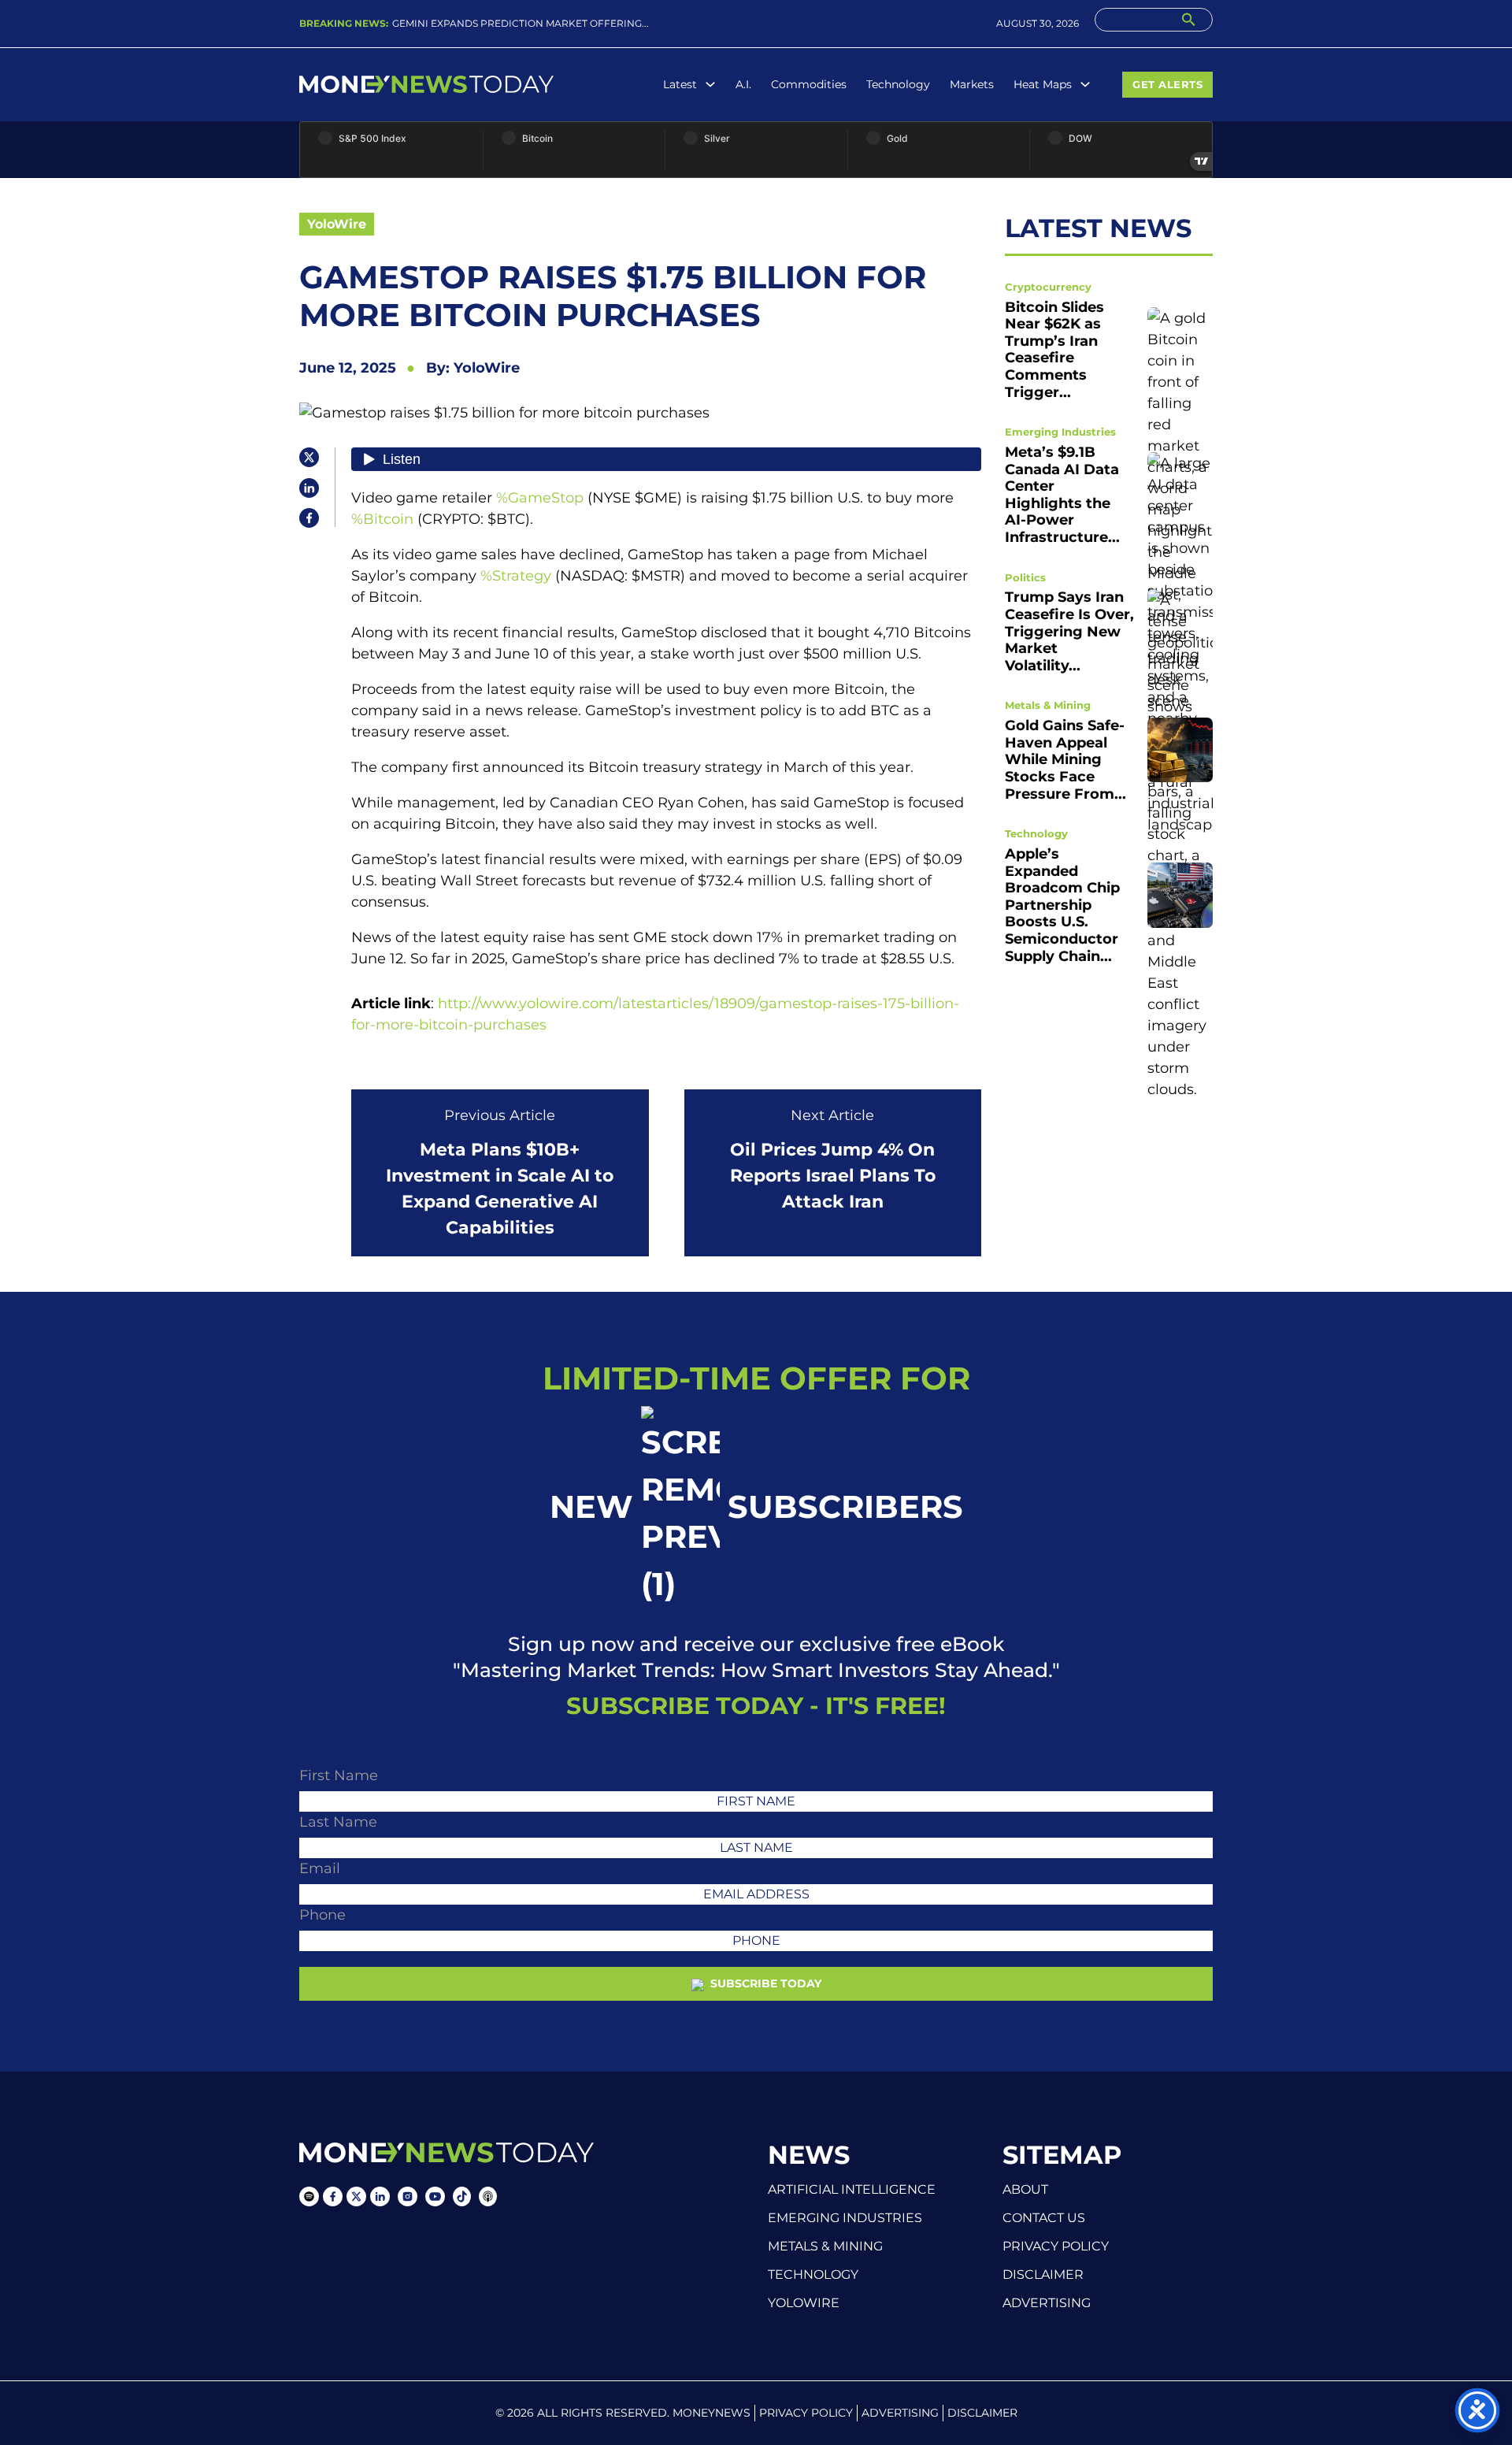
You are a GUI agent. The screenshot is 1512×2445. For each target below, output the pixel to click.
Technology (898, 84)
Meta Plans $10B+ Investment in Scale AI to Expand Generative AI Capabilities (500, 1189)
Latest (680, 84)
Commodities (809, 84)
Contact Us (1044, 2218)
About (1025, 2190)
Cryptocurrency (1048, 286)
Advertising (1047, 2303)
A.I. (743, 84)
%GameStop (540, 498)
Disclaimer (1043, 2275)
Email (320, 1868)
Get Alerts (1167, 84)
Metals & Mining (1048, 704)
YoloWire (337, 224)
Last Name (338, 1822)
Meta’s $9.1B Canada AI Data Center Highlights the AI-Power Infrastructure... (1062, 494)
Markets (972, 84)
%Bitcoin (382, 519)
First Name (339, 1775)
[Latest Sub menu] (710, 84)
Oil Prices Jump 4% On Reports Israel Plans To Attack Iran (833, 1176)
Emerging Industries (1060, 431)
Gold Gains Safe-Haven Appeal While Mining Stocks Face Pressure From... (1065, 759)
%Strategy (516, 576)
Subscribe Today (764, 1983)
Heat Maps (1043, 84)
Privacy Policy (1056, 2247)
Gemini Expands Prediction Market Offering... (521, 23)
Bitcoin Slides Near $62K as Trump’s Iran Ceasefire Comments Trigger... (1054, 349)
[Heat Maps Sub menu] (1085, 84)
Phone (322, 1915)
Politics (1025, 577)
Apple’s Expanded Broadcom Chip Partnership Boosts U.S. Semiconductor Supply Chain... (1062, 904)
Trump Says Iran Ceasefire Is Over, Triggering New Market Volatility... (1069, 631)
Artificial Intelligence (852, 2189)
